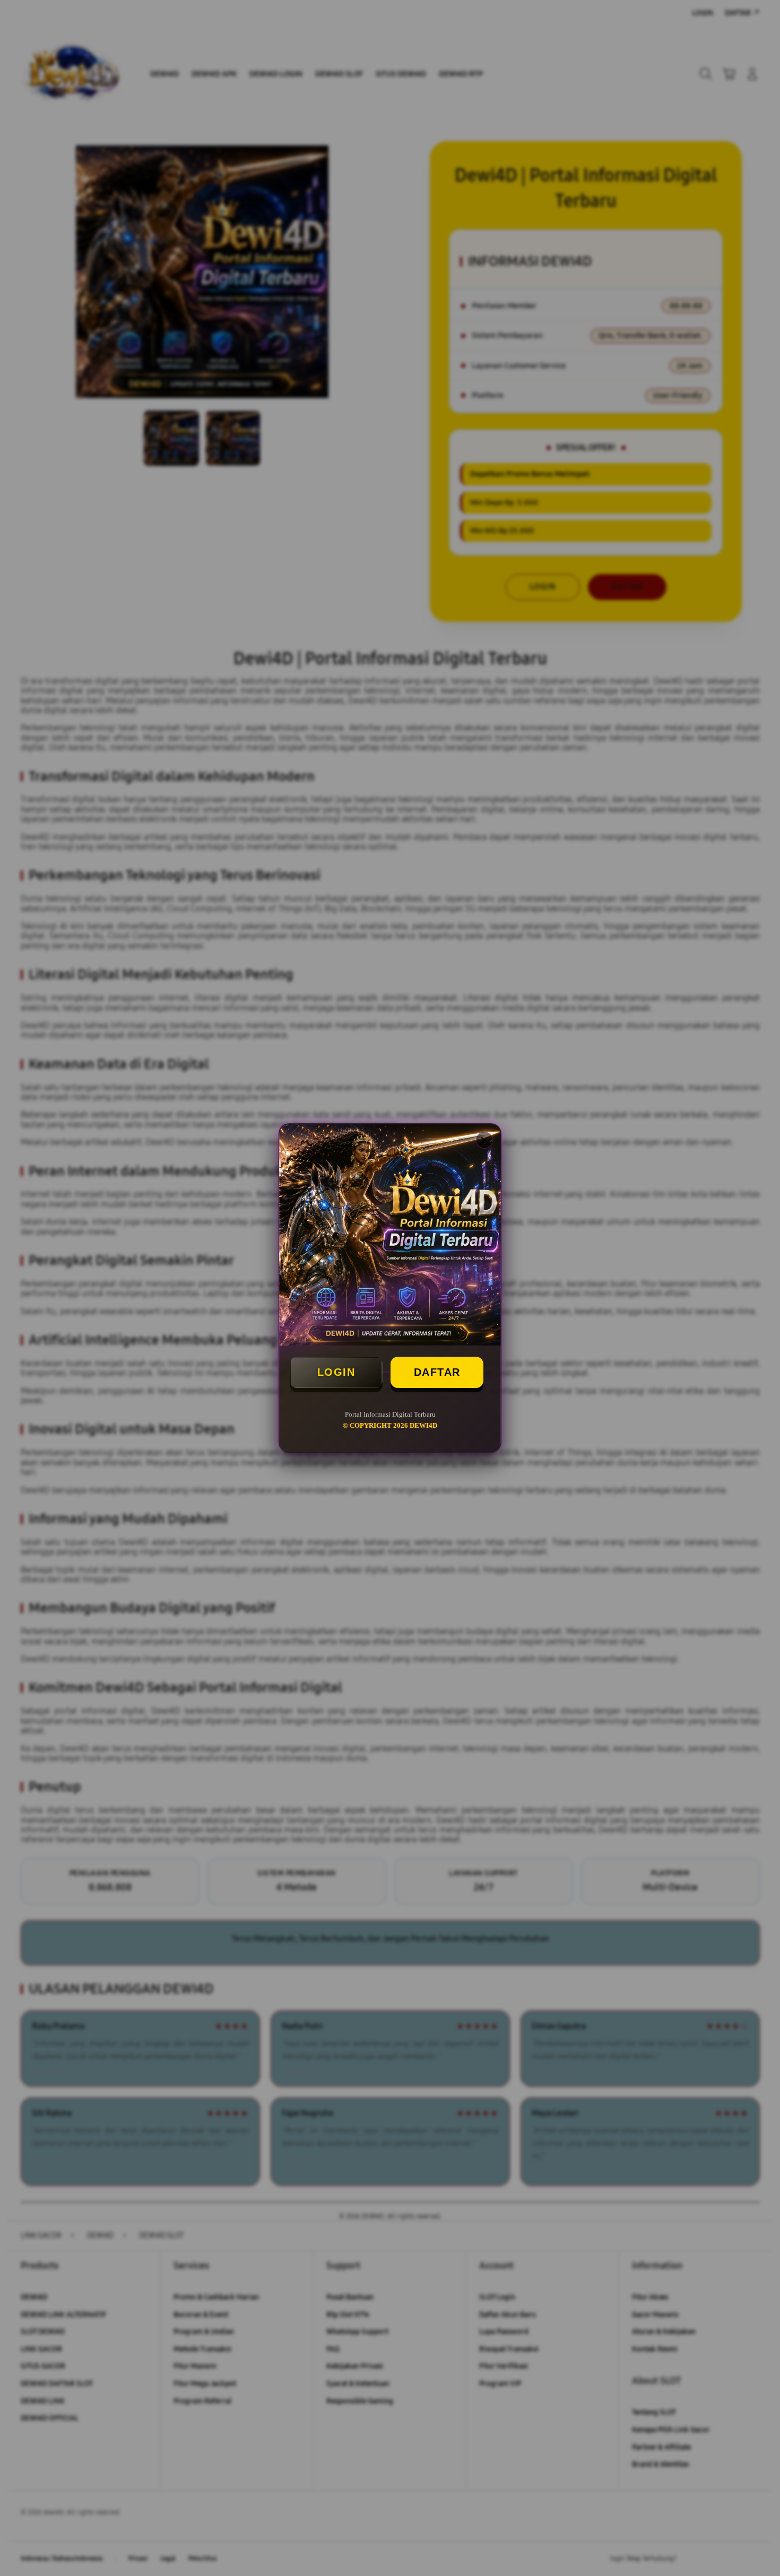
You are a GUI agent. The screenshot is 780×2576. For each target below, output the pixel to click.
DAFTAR (437, 1372)
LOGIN (336, 1372)
